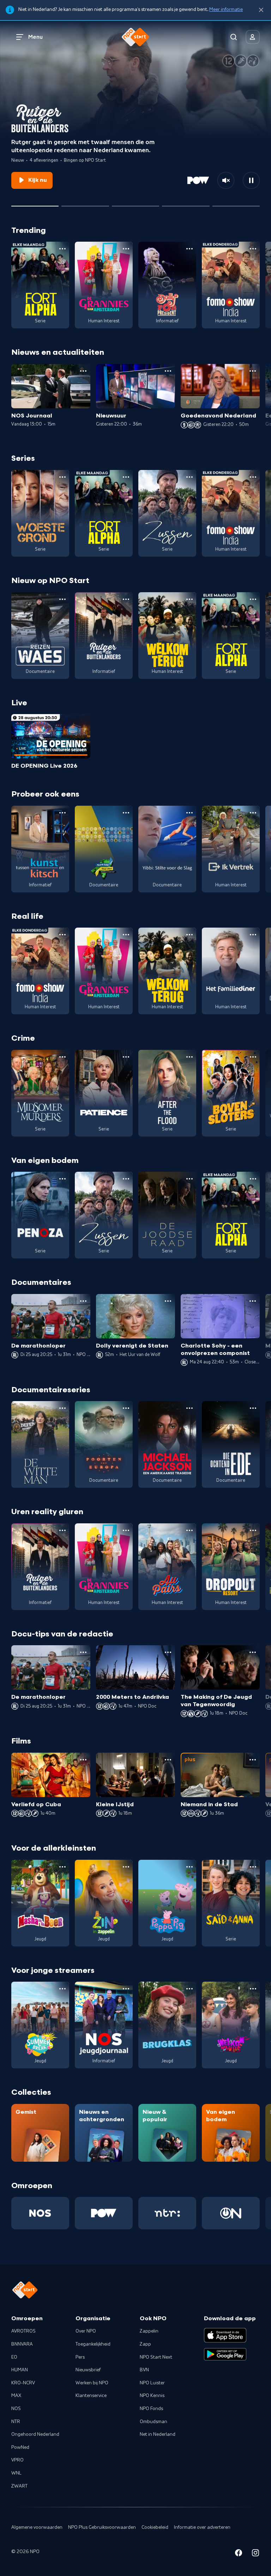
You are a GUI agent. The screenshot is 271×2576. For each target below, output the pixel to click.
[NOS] (40, 2213)
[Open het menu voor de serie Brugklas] (189, 1989)
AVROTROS (23, 2331)
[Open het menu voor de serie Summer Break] (62, 1989)
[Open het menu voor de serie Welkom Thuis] (253, 1989)
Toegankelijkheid (93, 2344)
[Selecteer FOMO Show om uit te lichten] (135, 203)
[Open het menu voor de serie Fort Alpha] (62, 249)
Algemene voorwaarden (37, 2527)
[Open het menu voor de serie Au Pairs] (189, 1530)
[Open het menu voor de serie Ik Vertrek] (253, 813)
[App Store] (225, 2335)
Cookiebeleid (155, 2527)
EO (14, 2357)
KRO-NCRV (23, 2383)
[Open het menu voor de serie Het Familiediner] (253, 935)
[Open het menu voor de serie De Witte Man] (62, 1408)
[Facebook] (239, 2554)
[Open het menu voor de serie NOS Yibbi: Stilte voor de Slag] (189, 813)
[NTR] (167, 2213)
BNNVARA (22, 2344)
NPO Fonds (151, 2409)
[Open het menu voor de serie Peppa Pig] (189, 1867)
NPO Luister (152, 2383)
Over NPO (86, 2331)
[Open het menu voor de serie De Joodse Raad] (189, 1179)
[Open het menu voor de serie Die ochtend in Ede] (253, 1408)
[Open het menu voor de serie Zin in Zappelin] (126, 1867)
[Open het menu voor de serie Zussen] (189, 477)
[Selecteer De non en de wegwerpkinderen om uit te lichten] (85, 203)
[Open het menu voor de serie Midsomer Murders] (62, 1057)
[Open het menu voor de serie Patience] (126, 1057)
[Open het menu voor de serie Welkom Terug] (189, 599)
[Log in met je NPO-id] (253, 37)
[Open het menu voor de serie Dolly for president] (189, 249)
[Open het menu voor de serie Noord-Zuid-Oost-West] (126, 813)
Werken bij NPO (92, 2383)
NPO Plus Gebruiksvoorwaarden (102, 2527)
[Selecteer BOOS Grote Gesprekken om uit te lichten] (186, 203)
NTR (16, 2422)
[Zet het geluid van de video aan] (226, 180)
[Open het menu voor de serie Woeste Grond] (62, 477)
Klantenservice (91, 2396)
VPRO (17, 2460)
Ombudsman (153, 2422)
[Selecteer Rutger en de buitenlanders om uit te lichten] (35, 203)
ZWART (19, 2486)
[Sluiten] (261, 10)
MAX (16, 2396)
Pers (80, 2357)
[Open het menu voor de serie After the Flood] (189, 1057)
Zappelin (149, 2331)
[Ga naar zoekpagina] (234, 37)
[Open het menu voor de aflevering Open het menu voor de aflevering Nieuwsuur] (168, 371)
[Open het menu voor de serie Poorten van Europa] (126, 1408)
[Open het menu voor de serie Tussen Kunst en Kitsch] (62, 813)
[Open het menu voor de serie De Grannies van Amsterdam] (126, 249)
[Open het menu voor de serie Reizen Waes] (62, 599)
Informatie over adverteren (202, 2527)
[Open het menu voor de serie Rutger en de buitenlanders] (126, 599)
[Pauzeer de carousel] (251, 180)
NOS (16, 2409)
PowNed (20, 2447)
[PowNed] (104, 2213)
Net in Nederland (158, 2434)
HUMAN (20, 2370)
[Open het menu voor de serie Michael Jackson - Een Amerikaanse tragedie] (189, 1408)
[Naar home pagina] (135, 37)
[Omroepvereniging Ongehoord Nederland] (231, 2213)
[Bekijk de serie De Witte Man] (40, 1444)
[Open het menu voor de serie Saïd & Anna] (253, 1867)
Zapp (145, 2344)
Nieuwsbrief (88, 2370)
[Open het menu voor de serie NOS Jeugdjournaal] (126, 1989)
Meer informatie (226, 10)
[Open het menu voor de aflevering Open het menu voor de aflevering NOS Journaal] (83, 371)
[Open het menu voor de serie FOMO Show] (253, 249)
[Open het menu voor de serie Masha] (62, 1867)
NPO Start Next (156, 2357)
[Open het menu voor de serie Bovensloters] (253, 1057)
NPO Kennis (152, 2396)
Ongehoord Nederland (35, 2434)
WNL (16, 2473)
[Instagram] (255, 2554)
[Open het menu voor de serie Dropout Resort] (253, 1530)
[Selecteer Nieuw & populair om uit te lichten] (236, 203)
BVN (144, 2370)
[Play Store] (225, 2354)
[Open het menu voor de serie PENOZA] (62, 1179)
